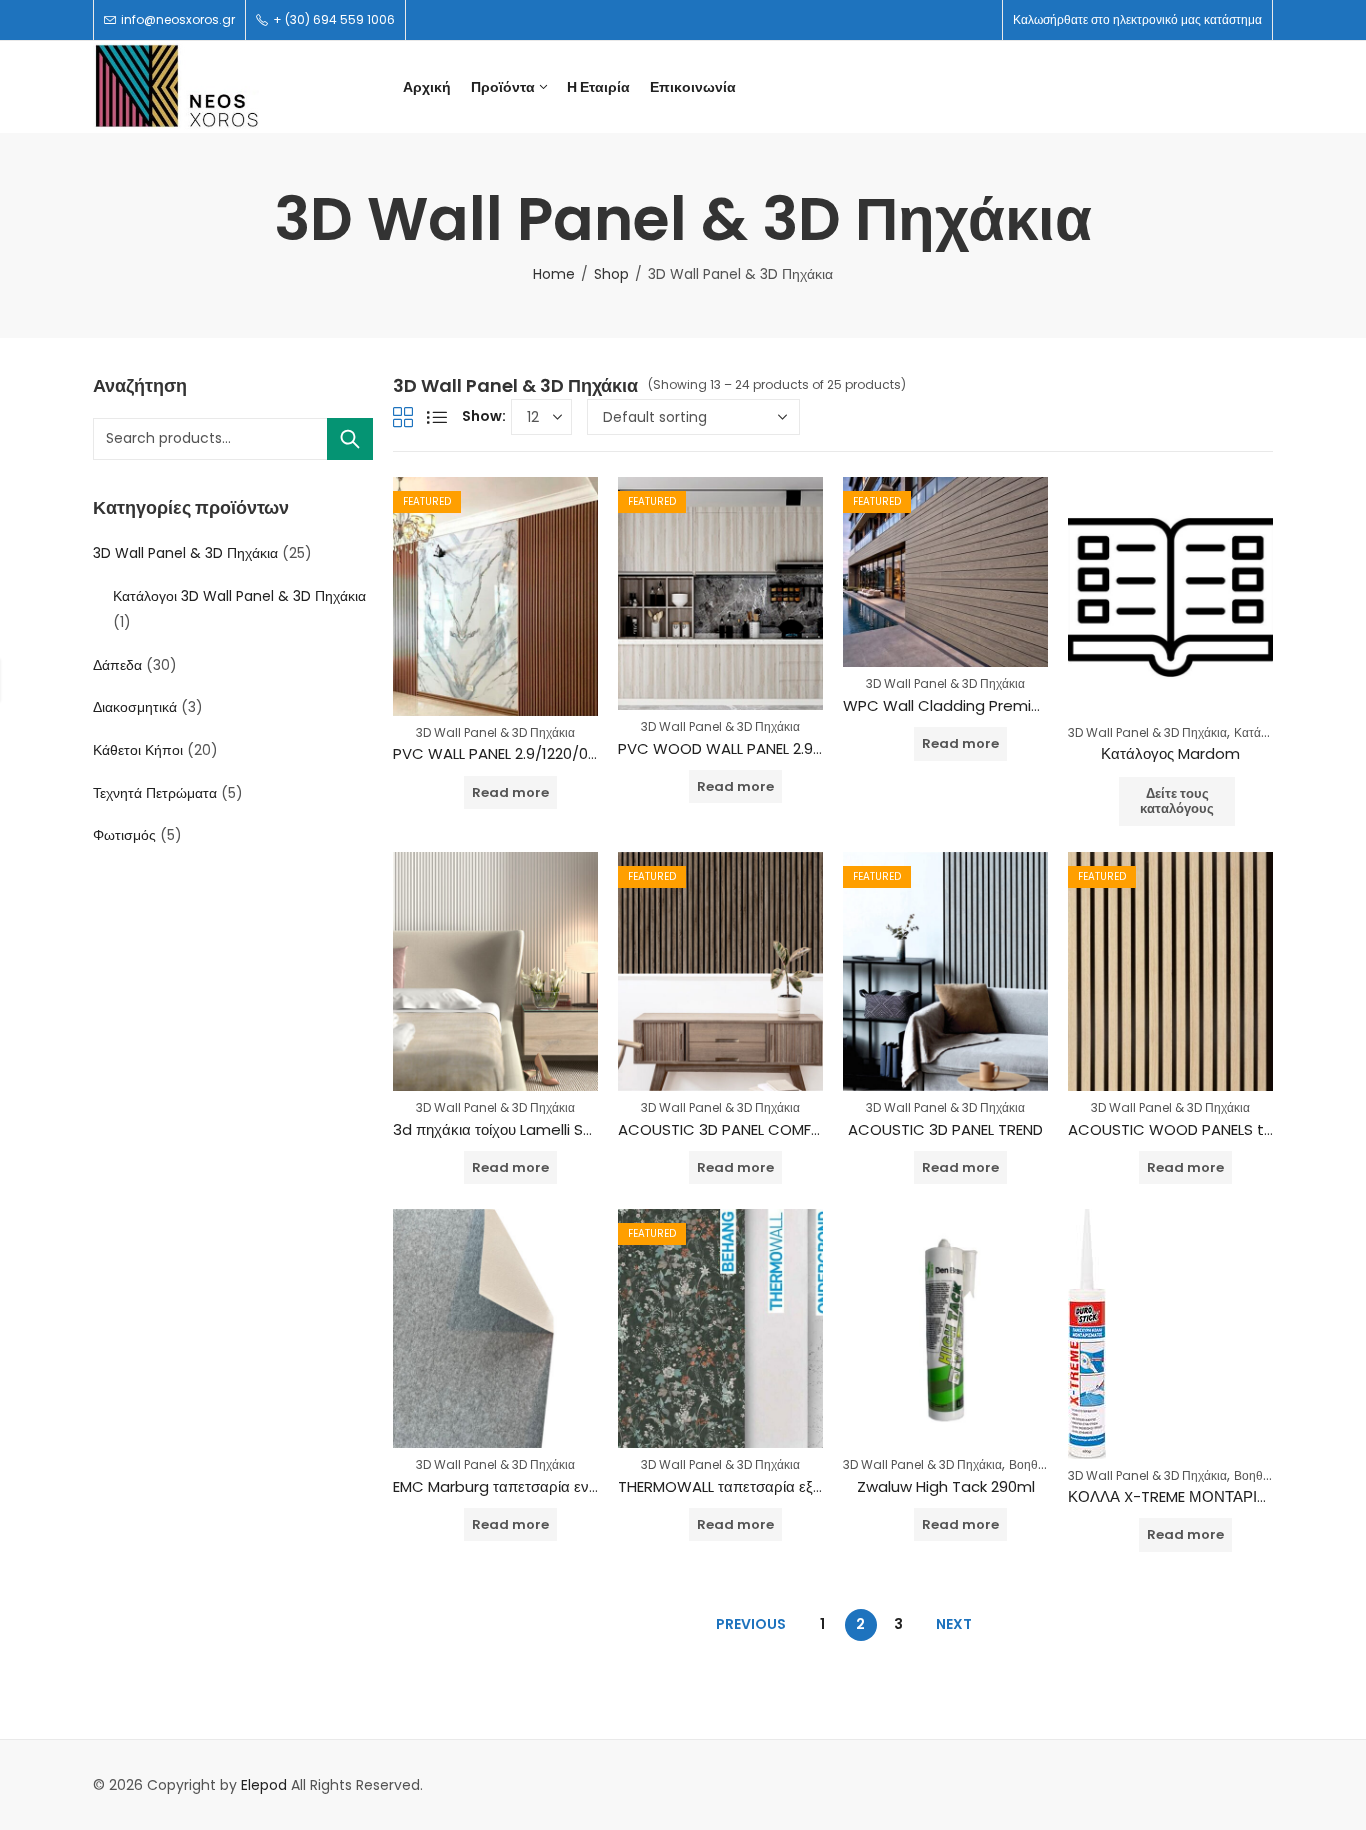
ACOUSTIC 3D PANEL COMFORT (729, 1129)
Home (554, 274)
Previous (751, 1624)
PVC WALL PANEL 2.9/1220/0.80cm (513, 753)
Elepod (264, 1785)
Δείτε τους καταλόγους (1177, 801)
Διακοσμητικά (135, 707)
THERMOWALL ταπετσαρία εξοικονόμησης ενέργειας (792, 1486)
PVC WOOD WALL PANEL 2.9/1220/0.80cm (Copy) (793, 748)
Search (350, 439)
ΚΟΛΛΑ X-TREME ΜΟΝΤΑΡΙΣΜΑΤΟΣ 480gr (1216, 1496)
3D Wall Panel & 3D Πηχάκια (495, 732)
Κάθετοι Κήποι (138, 750)
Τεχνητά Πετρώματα (155, 793)
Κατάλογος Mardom (1170, 753)
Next (954, 1624)
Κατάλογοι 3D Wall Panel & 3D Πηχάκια (239, 596)
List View (437, 417)
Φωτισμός (124, 835)
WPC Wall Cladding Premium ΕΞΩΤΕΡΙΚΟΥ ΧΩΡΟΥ (1027, 705)
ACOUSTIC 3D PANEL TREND (945, 1129)
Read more (510, 792)
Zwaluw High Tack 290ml (946, 1486)
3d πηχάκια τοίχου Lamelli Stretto (511, 1129)
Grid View (403, 417)
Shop (611, 274)
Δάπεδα (117, 665)
